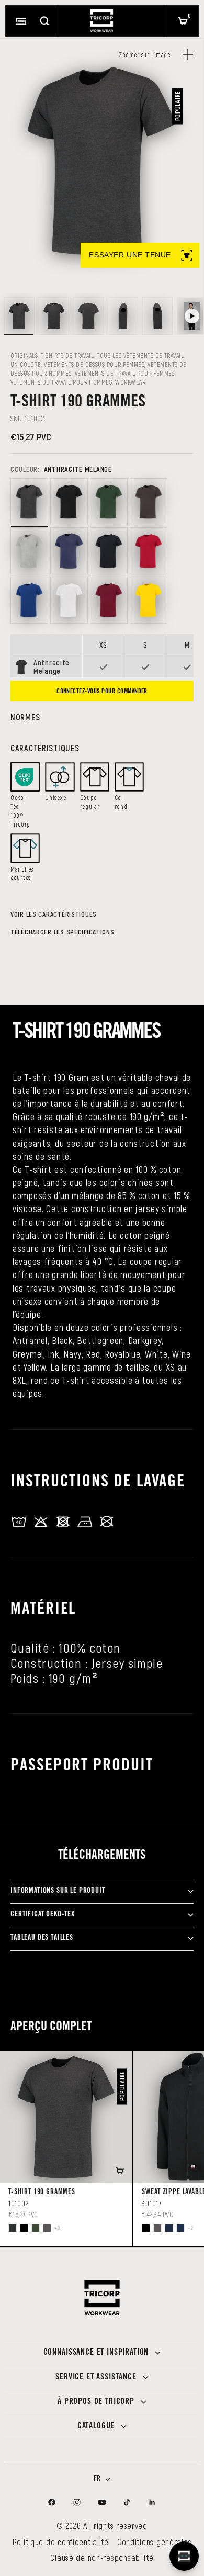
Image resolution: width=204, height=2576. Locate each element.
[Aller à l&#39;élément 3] (88, 316)
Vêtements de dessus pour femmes (94, 364)
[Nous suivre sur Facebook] (52, 2502)
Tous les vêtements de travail (140, 355)
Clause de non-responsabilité (102, 2557)
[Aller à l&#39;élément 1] (19, 316)
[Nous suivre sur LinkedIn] (152, 2502)
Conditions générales (154, 2542)
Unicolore (26, 364)
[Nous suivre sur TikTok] (127, 2502)
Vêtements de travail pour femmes (125, 373)
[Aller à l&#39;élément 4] (123, 316)
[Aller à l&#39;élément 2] (54, 316)
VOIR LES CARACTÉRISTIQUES (54, 914)
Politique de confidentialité (61, 2542)
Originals (24, 355)
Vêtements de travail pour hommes (61, 382)
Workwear (130, 382)
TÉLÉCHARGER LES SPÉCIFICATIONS (63, 932)
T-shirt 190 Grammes (42, 2193)
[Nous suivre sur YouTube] (102, 2502)
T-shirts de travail (67, 355)
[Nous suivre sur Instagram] (77, 2502)
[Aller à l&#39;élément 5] (157, 316)
